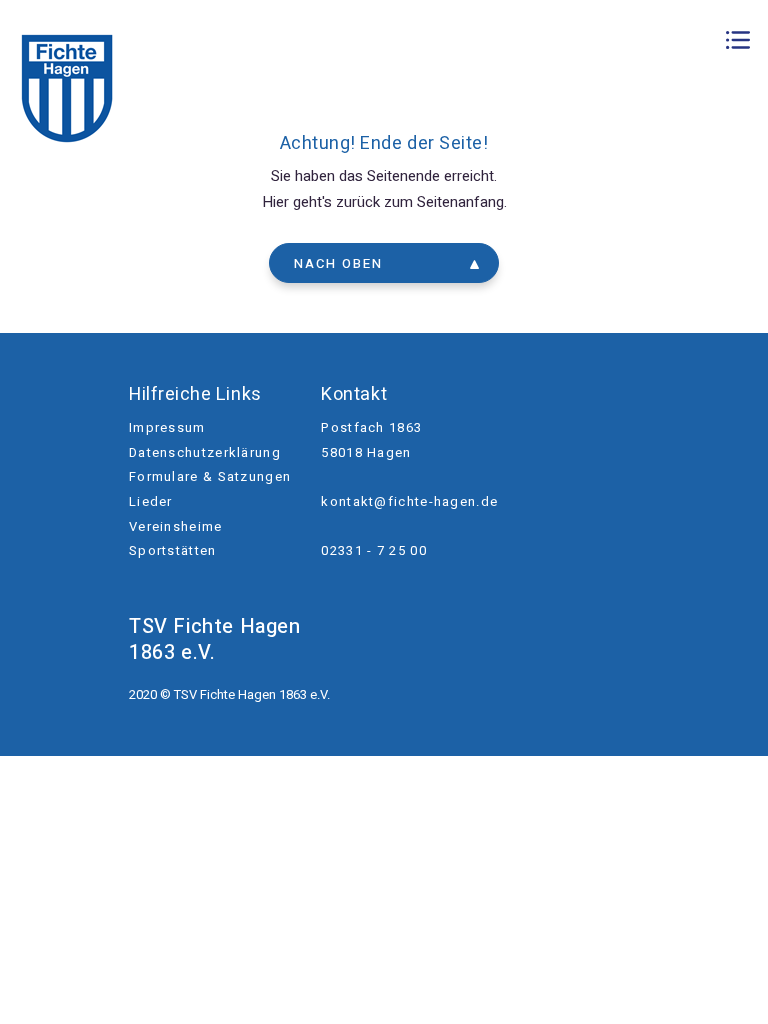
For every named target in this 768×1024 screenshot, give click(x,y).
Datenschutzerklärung (205, 452)
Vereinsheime (176, 526)
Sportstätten (173, 550)
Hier (275, 202)
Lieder (151, 501)
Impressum (167, 427)
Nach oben (338, 263)
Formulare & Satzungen (210, 476)
